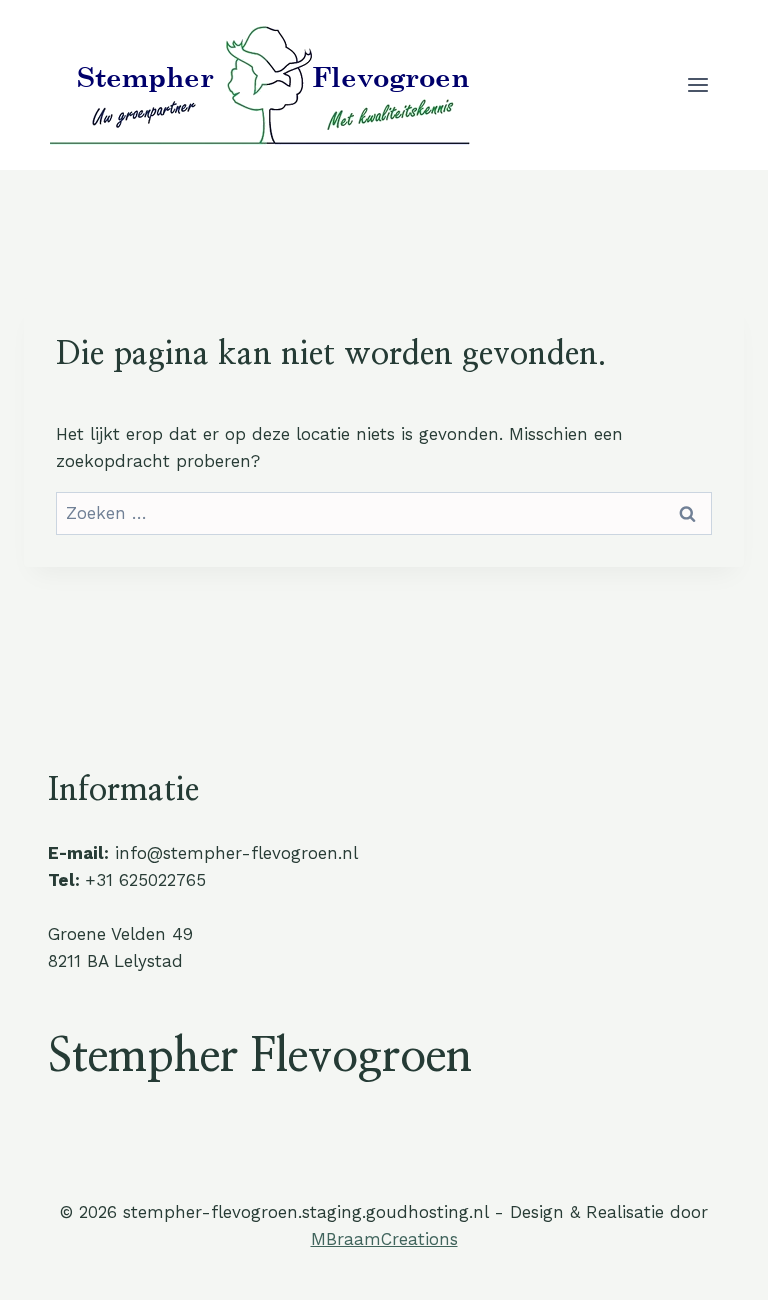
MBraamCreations (384, 1239)
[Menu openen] (697, 84)
